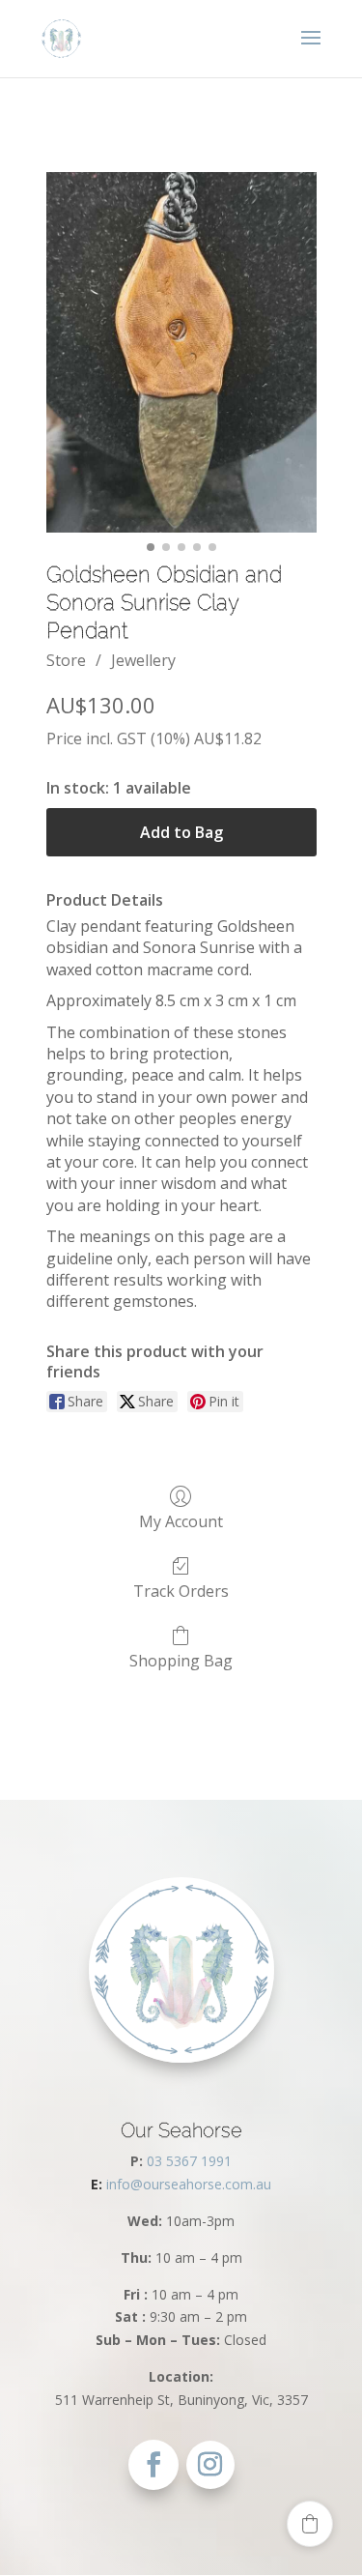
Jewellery (143, 660)
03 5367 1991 (189, 2161)
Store (66, 660)
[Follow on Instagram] (210, 2465)
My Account (181, 1521)
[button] (310, 2524)
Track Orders (181, 1591)
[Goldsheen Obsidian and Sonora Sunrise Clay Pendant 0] (181, 352)
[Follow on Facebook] (153, 2465)
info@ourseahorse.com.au (181, 2184)
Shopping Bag (181, 1660)
